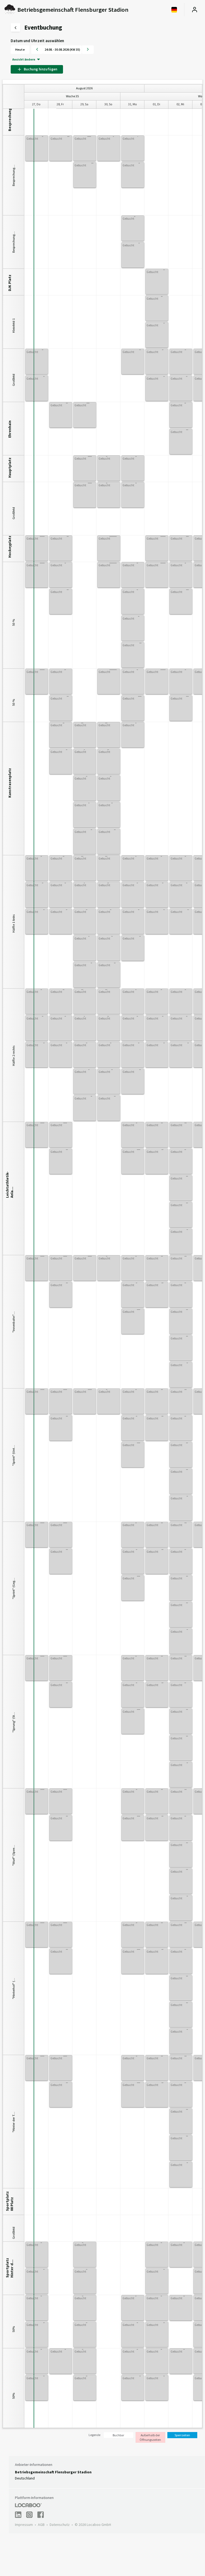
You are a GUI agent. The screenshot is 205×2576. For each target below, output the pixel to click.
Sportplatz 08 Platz (10, 2201)
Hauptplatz (10, 468)
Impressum (24, 2525)
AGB (41, 2525)
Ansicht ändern (24, 59)
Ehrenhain (10, 429)
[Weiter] (88, 50)
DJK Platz (10, 283)
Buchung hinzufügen (40, 69)
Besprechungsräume (10, 121)
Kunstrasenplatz (10, 787)
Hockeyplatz (10, 547)
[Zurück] (37, 50)
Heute (20, 49)
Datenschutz (60, 2525)
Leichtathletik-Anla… (10, 1187)
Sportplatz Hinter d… (10, 2268)
